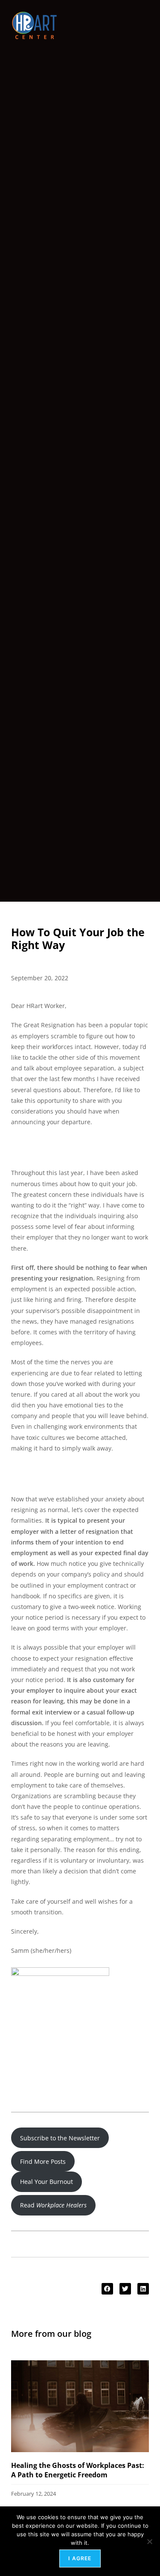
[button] (107, 2289)
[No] (149, 2541)
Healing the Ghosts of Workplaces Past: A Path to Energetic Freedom (78, 2470)
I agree (80, 2558)
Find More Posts (43, 2161)
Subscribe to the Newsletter (60, 2138)
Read (53, 2205)
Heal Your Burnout (47, 2182)
